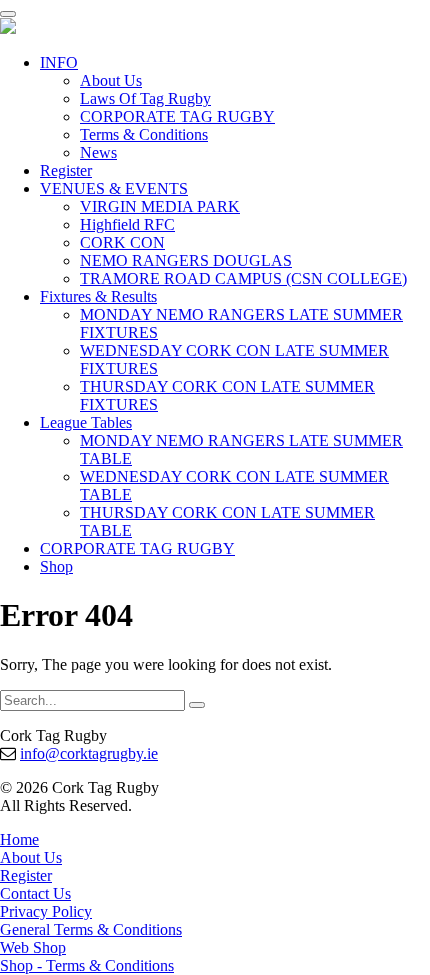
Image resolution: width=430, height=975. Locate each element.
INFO (59, 62)
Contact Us (35, 893)
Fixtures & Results (98, 296)
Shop (56, 566)
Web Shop (33, 947)
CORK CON (122, 242)
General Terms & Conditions (91, 929)
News (98, 152)
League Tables (86, 422)
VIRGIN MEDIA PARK (160, 206)
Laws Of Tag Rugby (145, 98)
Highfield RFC (127, 224)
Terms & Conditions (144, 134)
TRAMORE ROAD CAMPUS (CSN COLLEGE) (243, 278)
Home (19, 839)
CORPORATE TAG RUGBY (177, 116)
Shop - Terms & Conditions (87, 965)
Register (66, 170)
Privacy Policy (46, 911)
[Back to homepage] (8, 28)
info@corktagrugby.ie (89, 753)
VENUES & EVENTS (114, 188)
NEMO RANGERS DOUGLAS (186, 260)
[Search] (197, 705)
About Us (111, 80)
